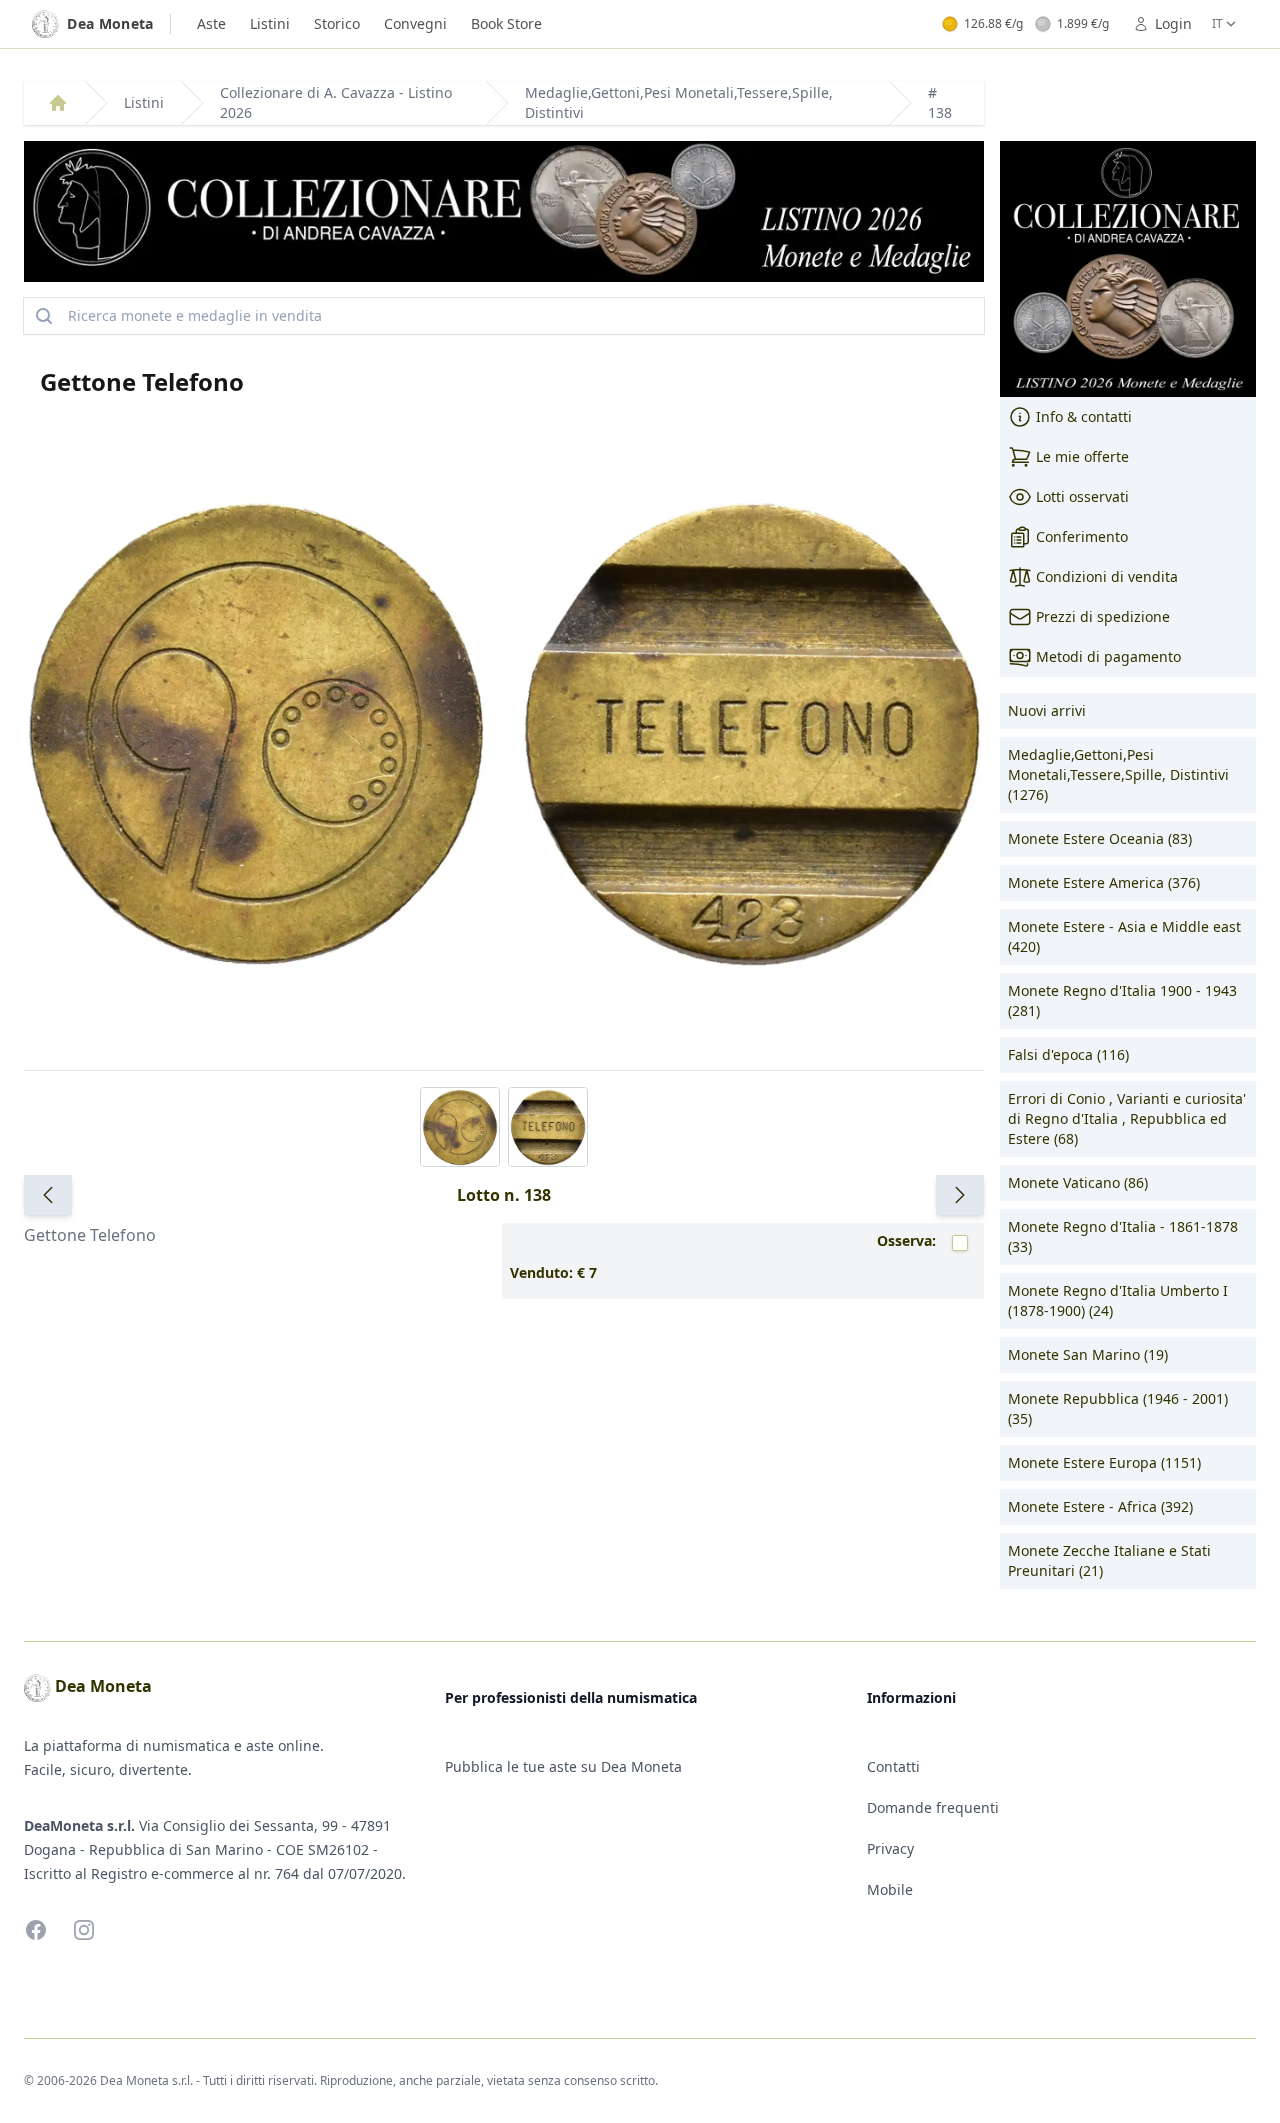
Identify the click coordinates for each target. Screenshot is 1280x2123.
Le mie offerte (1082, 456)
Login (1173, 23)
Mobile (890, 1889)
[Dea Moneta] (58, 103)
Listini (270, 23)
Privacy (890, 1848)
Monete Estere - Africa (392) (1100, 1506)
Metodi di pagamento (1108, 656)
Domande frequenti (933, 1807)
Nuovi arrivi (1047, 710)
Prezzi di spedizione (1103, 616)
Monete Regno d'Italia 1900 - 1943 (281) (1122, 1000)
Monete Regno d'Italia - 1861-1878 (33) (1123, 1236)
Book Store (506, 23)
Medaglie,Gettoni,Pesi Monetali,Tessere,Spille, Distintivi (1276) (1118, 774)
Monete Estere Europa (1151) (1104, 1462)
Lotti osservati (1082, 496)
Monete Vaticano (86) (1078, 1182)
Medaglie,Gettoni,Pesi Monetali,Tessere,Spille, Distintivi (679, 102)
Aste (211, 23)
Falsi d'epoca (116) (1068, 1054)
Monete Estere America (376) (1104, 882)
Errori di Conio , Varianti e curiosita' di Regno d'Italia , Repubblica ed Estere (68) (1127, 1118)
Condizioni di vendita (1107, 576)
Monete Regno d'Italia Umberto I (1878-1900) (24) (1118, 1300)
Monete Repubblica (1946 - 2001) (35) (1118, 1408)
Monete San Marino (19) (1088, 1354)
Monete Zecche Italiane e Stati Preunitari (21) (1109, 1560)
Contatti (893, 1766)
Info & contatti (1084, 416)
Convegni (415, 23)
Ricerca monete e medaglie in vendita (195, 315)
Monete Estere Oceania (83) (1100, 838)
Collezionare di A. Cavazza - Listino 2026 (336, 102)
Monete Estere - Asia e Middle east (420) (1124, 936)
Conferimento (1082, 536)
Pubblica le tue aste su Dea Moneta (563, 1766)
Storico (337, 23)
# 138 (940, 102)
